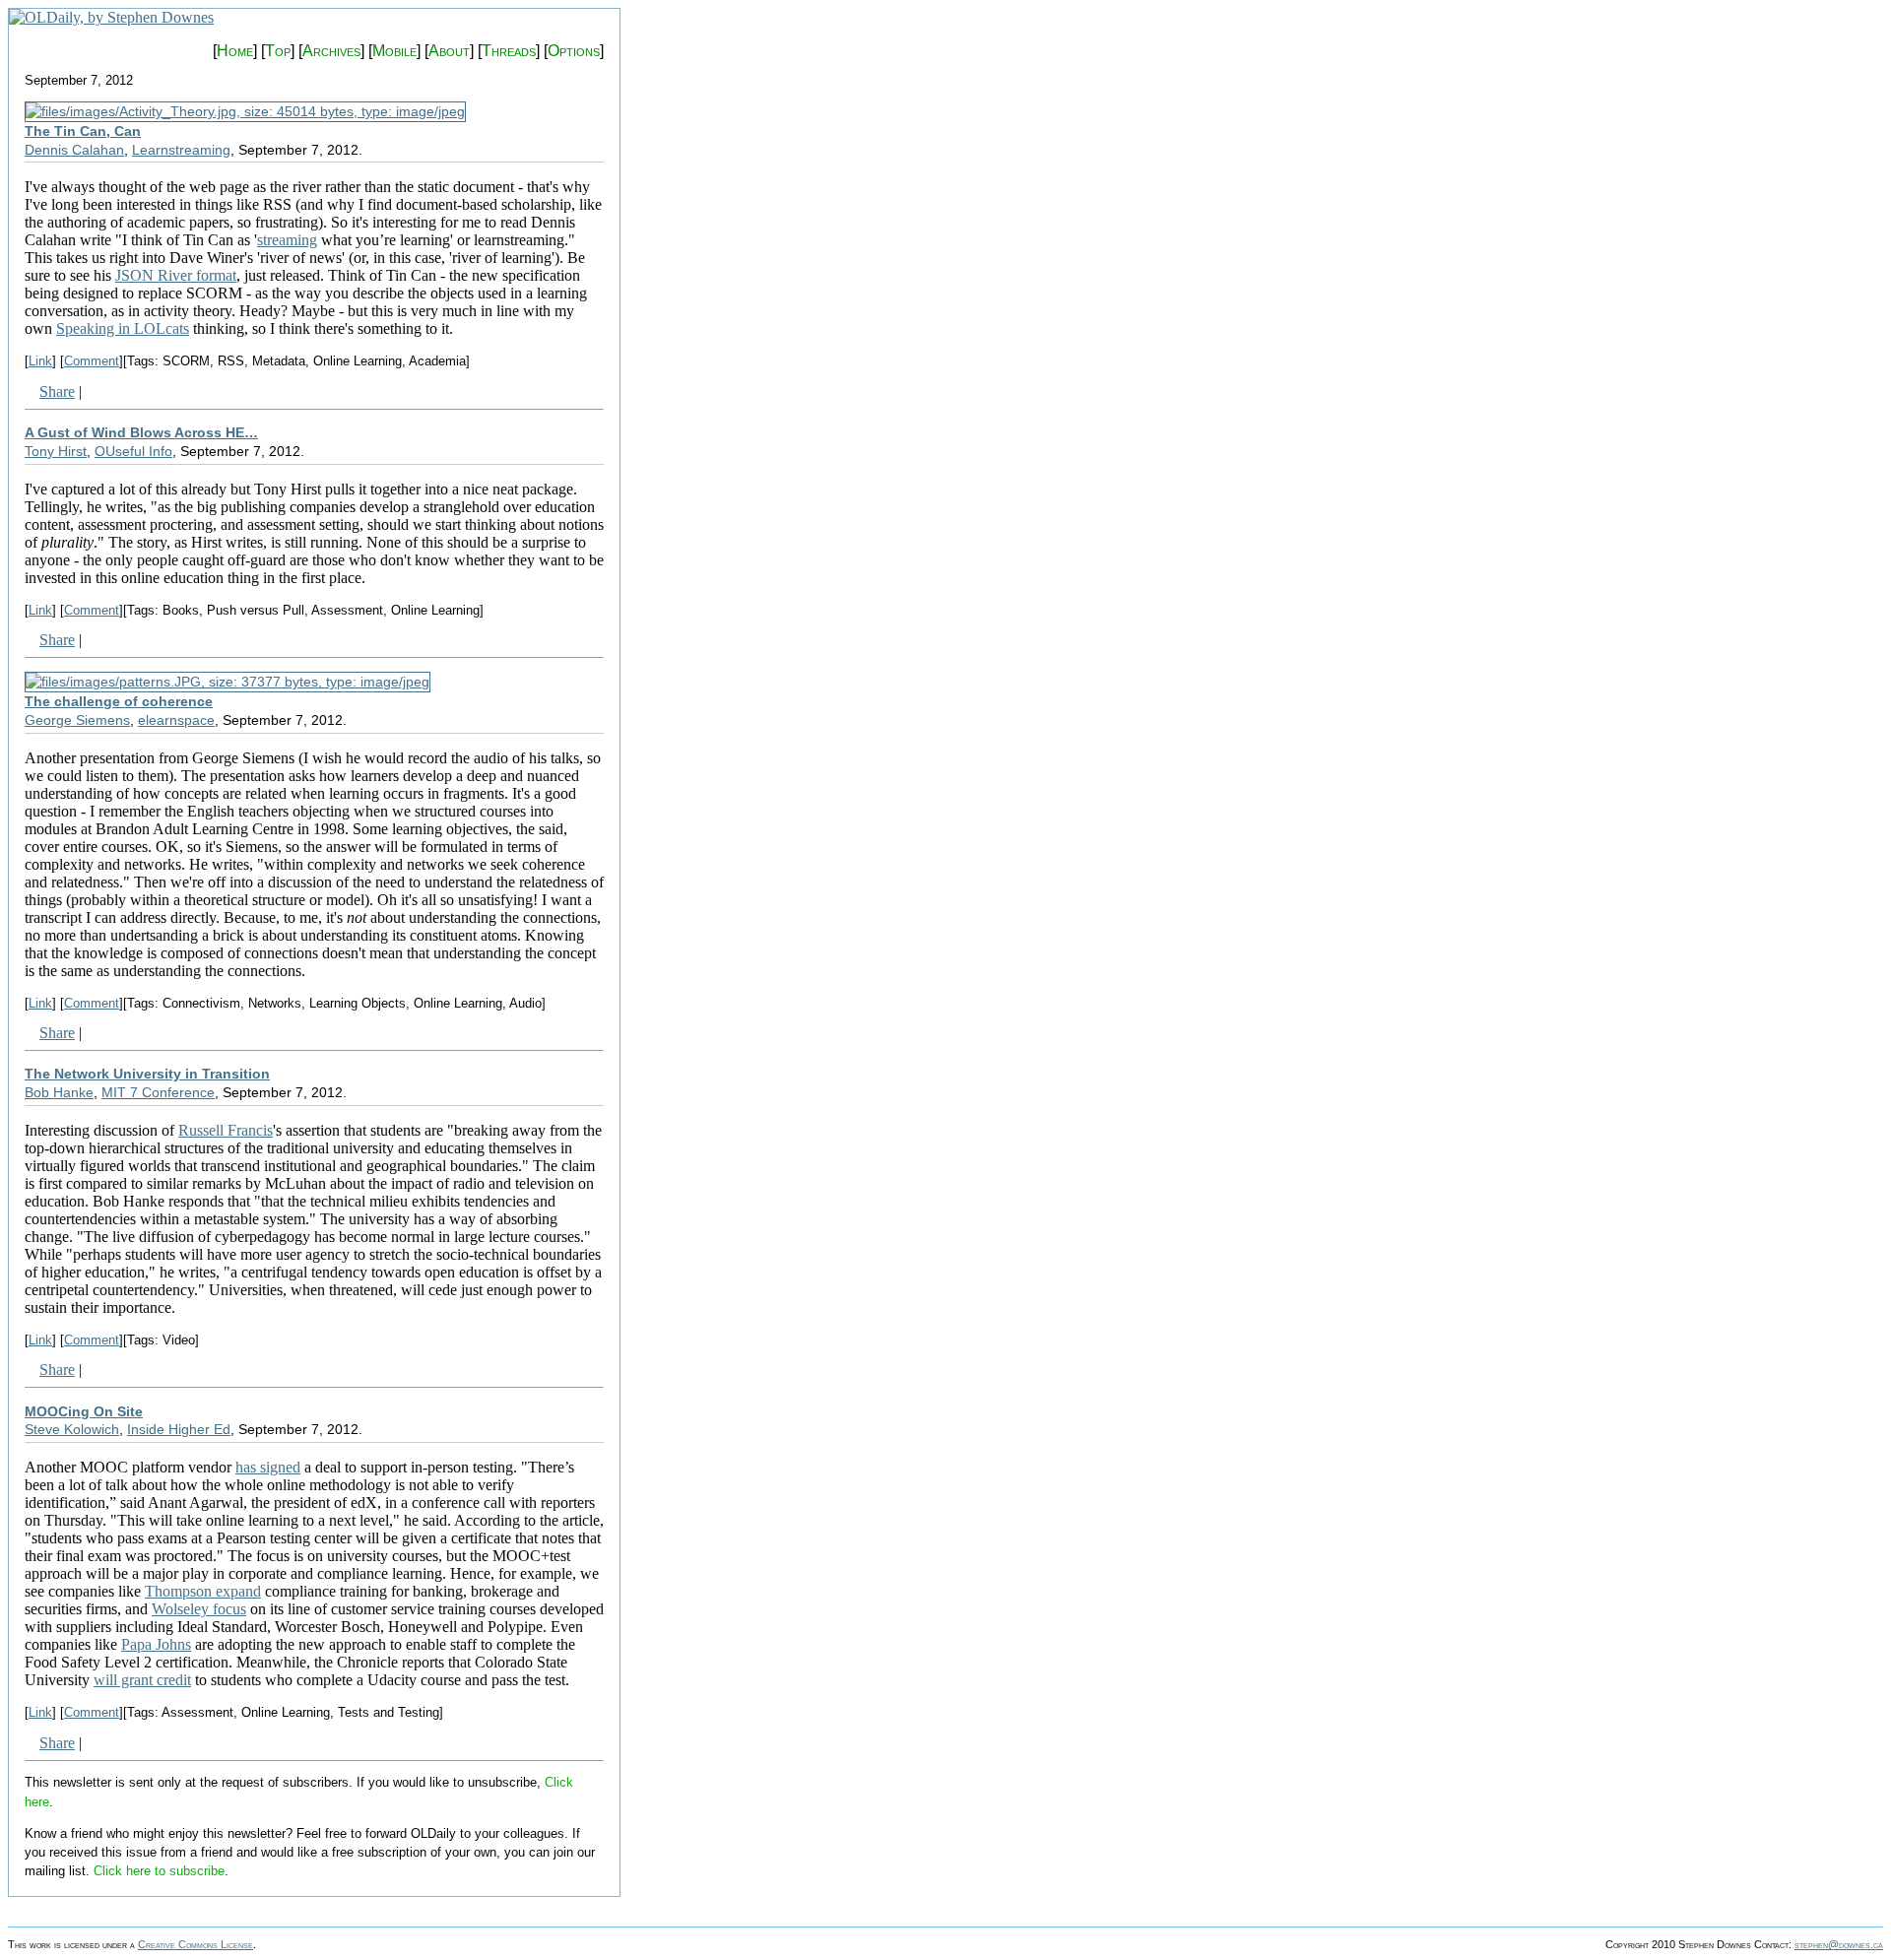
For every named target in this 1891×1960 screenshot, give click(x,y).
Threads (509, 51)
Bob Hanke (59, 1092)
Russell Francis (226, 1130)
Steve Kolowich (72, 1429)
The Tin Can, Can (83, 131)
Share (57, 392)
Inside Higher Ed (179, 1429)
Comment (92, 361)
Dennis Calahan (74, 150)
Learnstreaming (181, 150)
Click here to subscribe (159, 1871)
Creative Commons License (196, 1944)
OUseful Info (133, 451)
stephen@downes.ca (1839, 1944)
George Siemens (77, 720)
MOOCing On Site (84, 1411)
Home (235, 51)
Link (40, 361)
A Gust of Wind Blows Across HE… (141, 432)
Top (278, 51)
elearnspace (176, 720)
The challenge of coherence (119, 701)
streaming (287, 240)
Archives (331, 51)
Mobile (394, 51)
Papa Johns (156, 1644)
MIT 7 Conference (158, 1092)
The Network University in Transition (147, 1074)
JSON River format (176, 275)
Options (574, 51)
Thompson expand (203, 1591)
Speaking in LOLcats (123, 328)
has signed (268, 1467)
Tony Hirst (56, 451)
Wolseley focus (199, 1609)
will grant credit (142, 1680)
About (449, 51)
